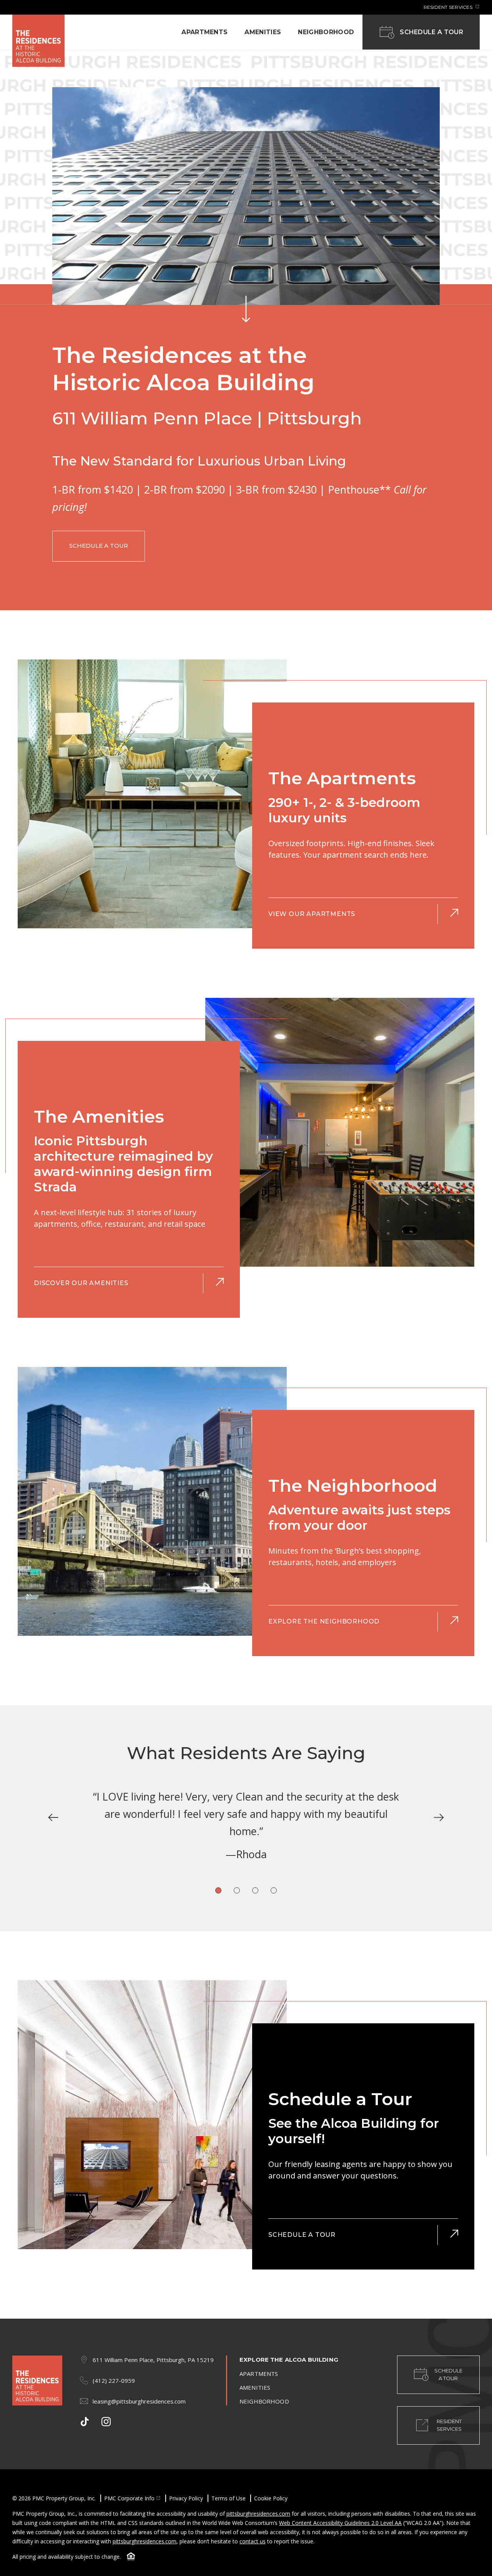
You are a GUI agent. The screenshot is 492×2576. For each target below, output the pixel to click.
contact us (253, 2541)
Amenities (263, 32)
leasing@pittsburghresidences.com (139, 2401)
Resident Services (449, 7)
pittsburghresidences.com (258, 2514)
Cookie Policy (271, 2498)
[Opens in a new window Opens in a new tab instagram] (106, 2422)
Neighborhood (326, 32)
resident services (449, 2425)
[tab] (218, 1890)
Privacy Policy (186, 2498)
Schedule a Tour (431, 32)
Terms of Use (229, 2498)
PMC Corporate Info (129, 2498)
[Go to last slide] (53, 1818)
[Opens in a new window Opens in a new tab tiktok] (85, 2422)
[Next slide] (439, 1818)
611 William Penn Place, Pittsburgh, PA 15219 (153, 2360)
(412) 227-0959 (114, 2381)
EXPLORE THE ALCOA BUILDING (289, 2360)
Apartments (204, 32)
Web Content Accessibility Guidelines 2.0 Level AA (340, 2523)
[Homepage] (38, 41)
